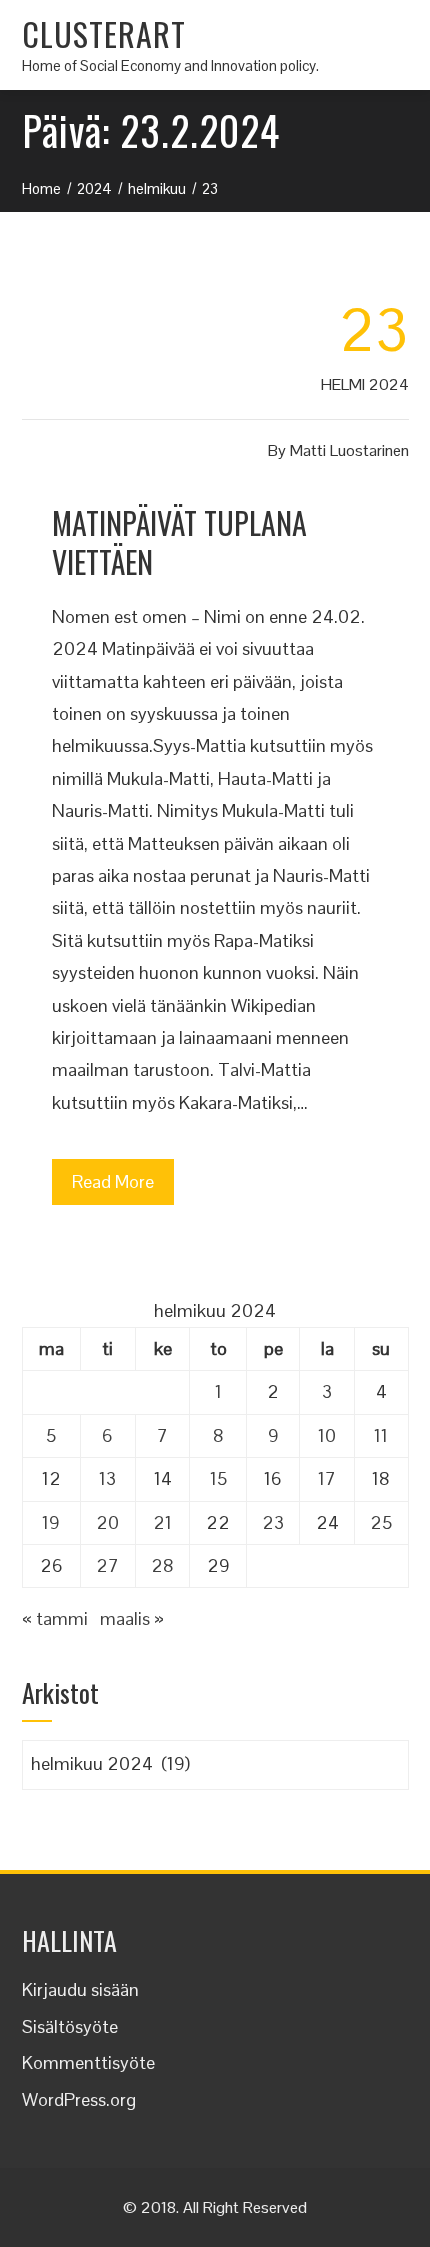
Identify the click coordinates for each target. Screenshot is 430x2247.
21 (162, 1522)
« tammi (55, 1618)
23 (273, 1522)
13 (107, 1478)
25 (381, 1522)
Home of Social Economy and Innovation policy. (170, 65)
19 (51, 1522)
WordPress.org (79, 2099)
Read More (113, 1181)
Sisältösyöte (70, 2026)
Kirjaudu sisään (80, 1989)
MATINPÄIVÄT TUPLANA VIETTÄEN (179, 542)
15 (218, 1478)
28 (162, 1565)
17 (327, 1478)
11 (381, 1435)
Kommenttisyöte (88, 2062)
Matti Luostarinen (349, 450)
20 (107, 1522)
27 (107, 1565)
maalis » (132, 1618)
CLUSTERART (104, 33)
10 (327, 1435)
